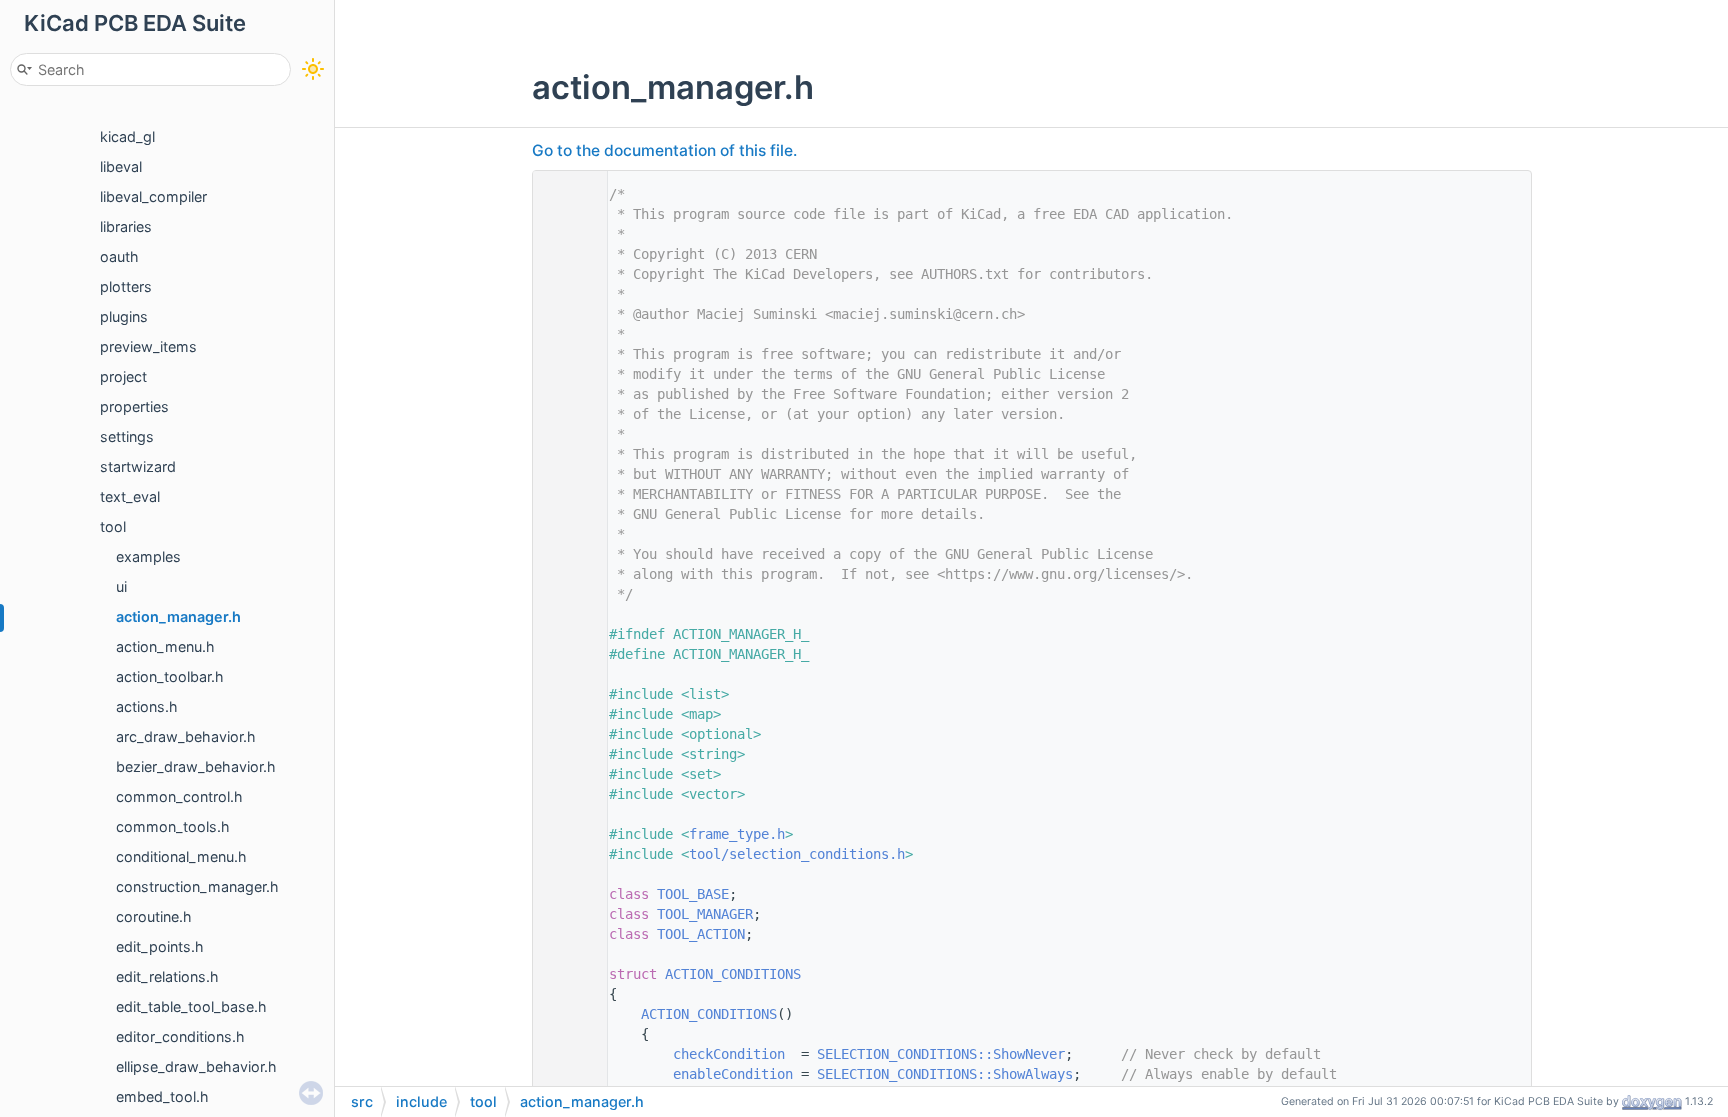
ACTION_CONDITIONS (733, 974)
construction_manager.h (197, 886)
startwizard (138, 466)
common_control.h (179, 796)
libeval (121, 166)
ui (121, 586)
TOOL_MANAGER (705, 914)
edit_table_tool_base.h (191, 1006)
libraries (126, 226)
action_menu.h (165, 646)
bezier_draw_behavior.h (196, 766)
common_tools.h (173, 826)
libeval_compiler (153, 196)
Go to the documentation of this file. (664, 150)
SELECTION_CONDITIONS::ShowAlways (945, 1074)
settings (127, 436)
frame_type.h (737, 834)
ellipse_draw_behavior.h (196, 1066)
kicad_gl (127, 136)
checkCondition (729, 1054)
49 (565, 1014)
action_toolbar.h (170, 676)
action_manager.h (178, 616)
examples (148, 556)
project (123, 376)
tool (113, 526)
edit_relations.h (167, 976)
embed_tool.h (162, 1096)
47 (565, 974)
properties (134, 406)
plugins (124, 316)
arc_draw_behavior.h (186, 736)
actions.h (147, 706)
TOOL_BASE (693, 894)
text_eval (130, 496)
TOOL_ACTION (701, 934)
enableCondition (733, 1074)
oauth (119, 256)
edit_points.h (160, 946)
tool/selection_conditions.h (797, 854)
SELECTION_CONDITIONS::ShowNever (941, 1054)
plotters (126, 286)
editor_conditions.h (180, 1036)
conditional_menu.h (181, 856)
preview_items (148, 346)
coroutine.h (154, 916)
